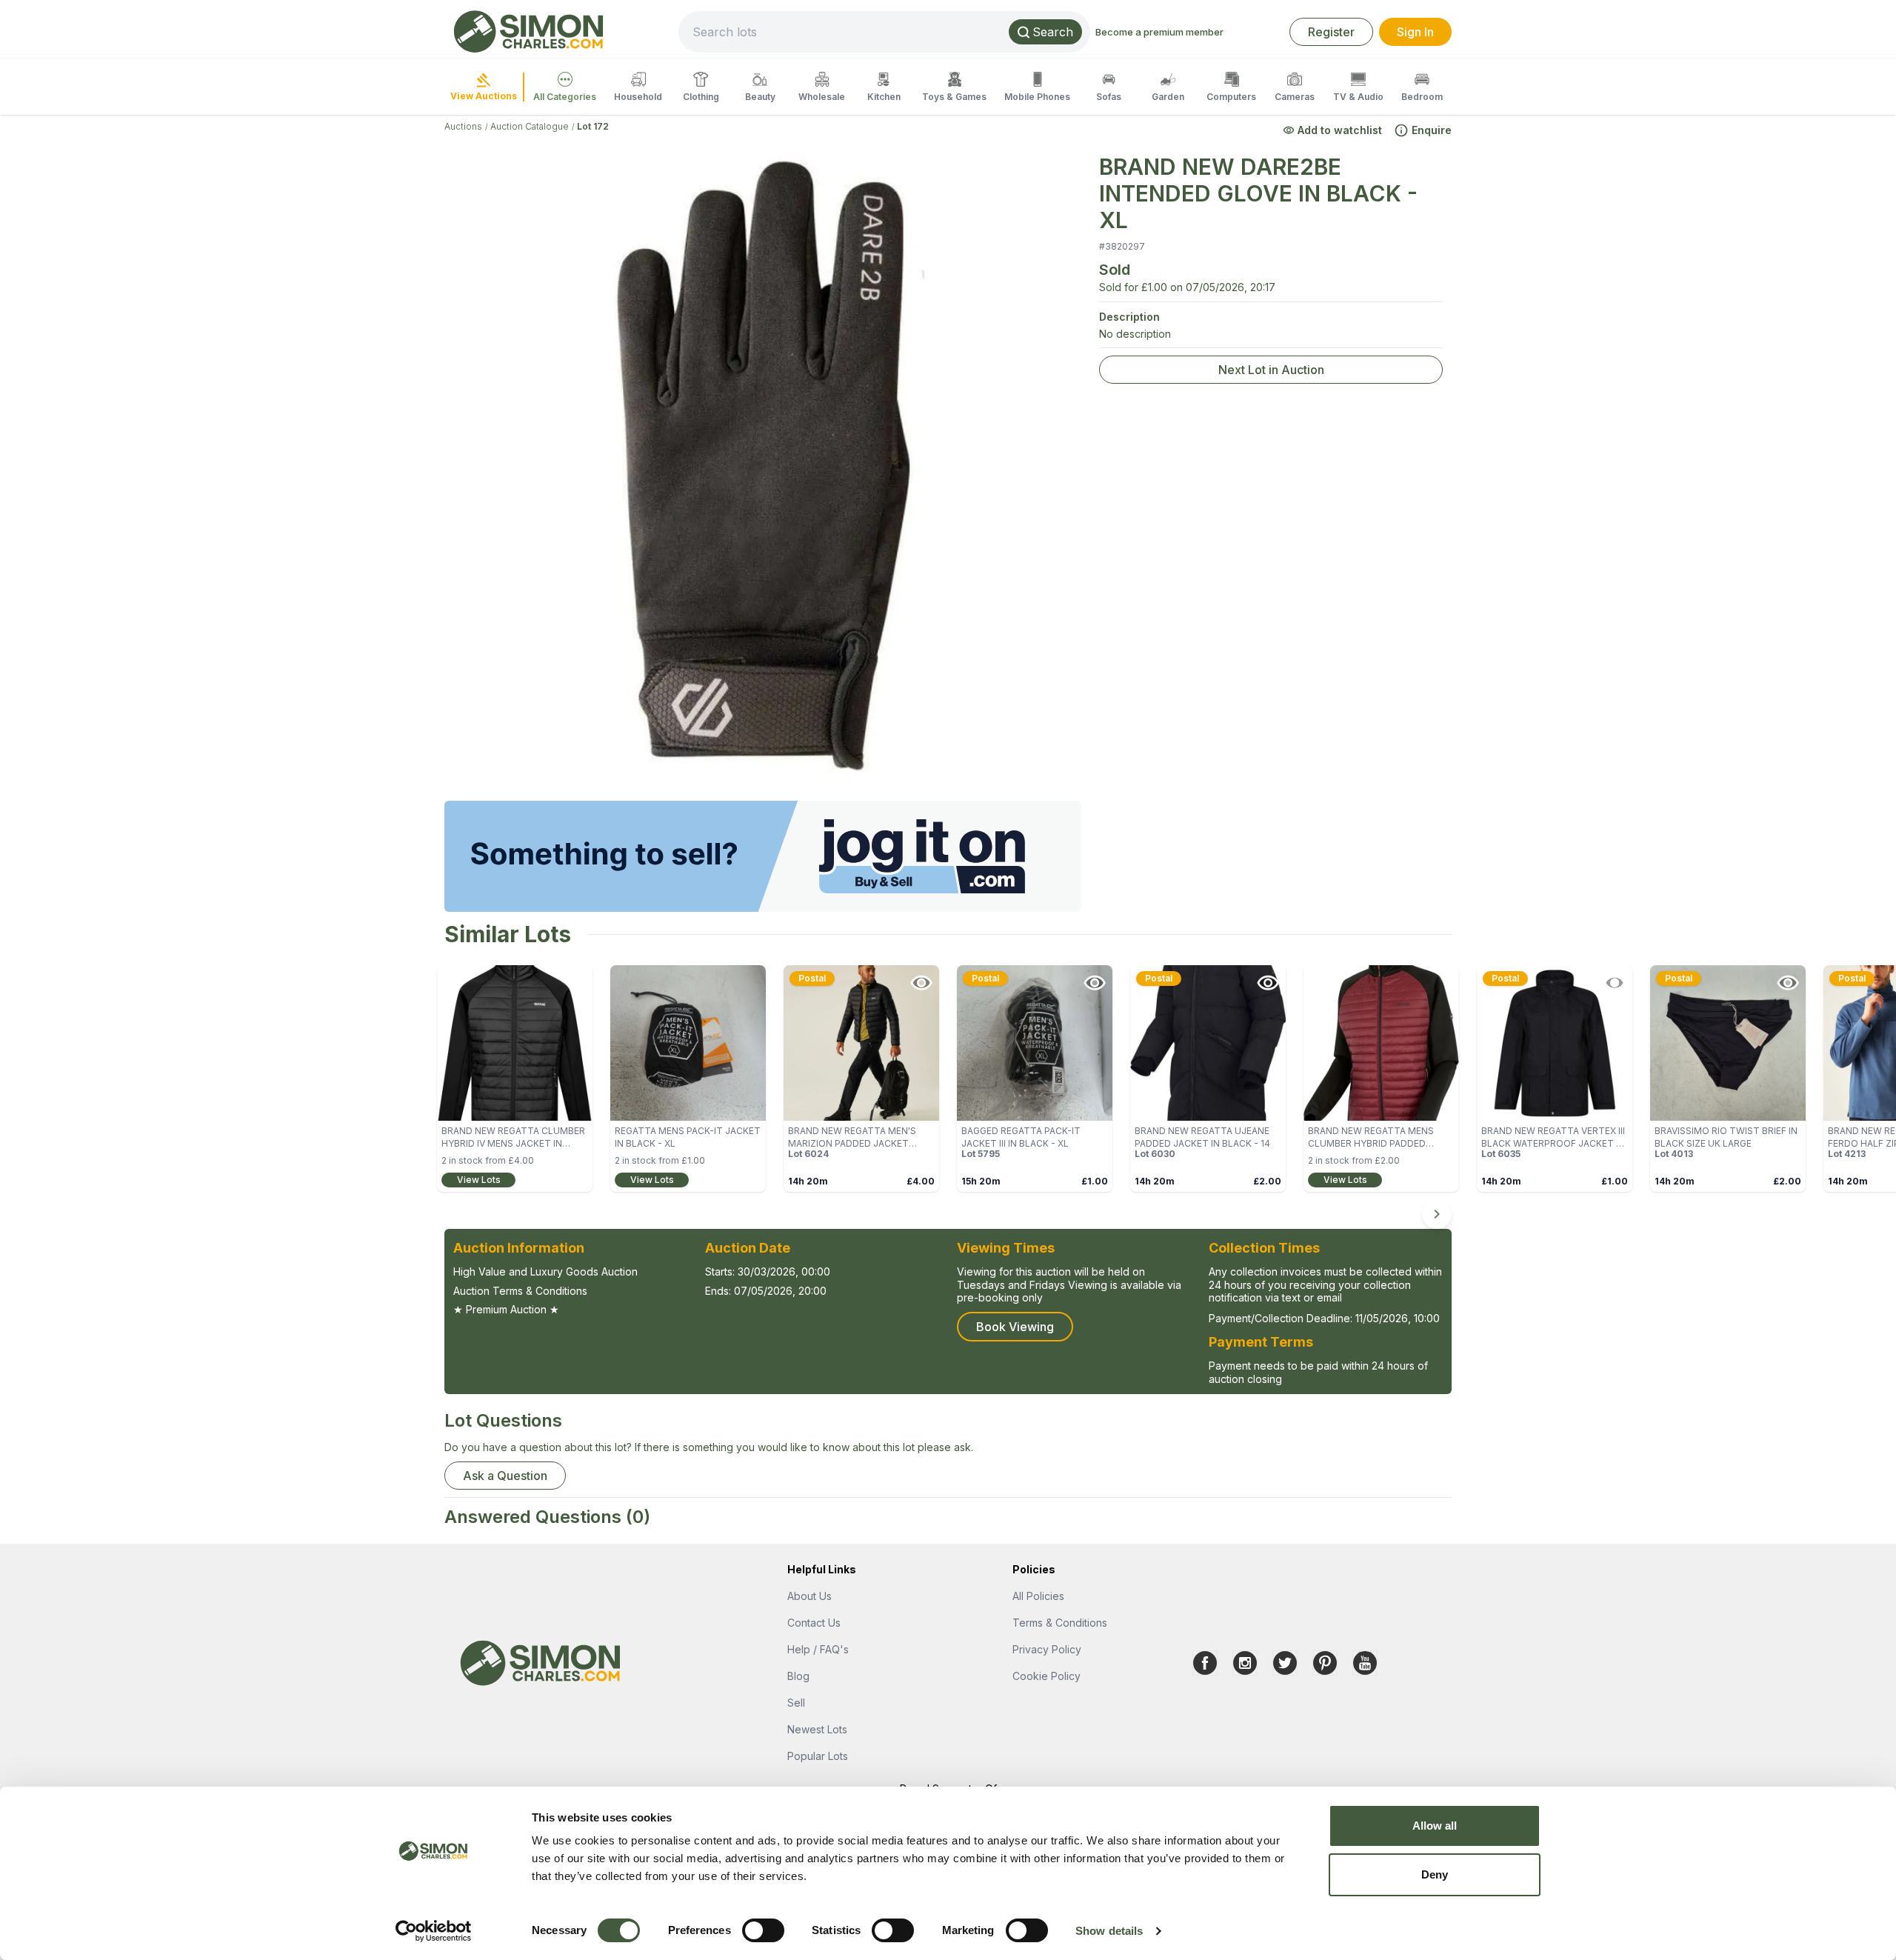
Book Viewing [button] (1015, 1327)
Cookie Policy (1047, 1676)
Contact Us (814, 1623)
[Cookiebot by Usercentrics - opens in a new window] (434, 1931)
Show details (1109, 1931)
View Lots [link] (479, 1180)
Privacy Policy (1047, 1649)
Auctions (463, 126)
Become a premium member (1159, 32)
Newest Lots (817, 1729)
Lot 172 (593, 126)
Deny (1435, 1874)
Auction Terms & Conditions (520, 1291)
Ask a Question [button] (505, 1476)
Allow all (1435, 1826)
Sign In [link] (1415, 32)
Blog (798, 1676)
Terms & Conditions (1060, 1623)
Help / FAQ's (818, 1649)
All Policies (1038, 1596)
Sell (796, 1703)
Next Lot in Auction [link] (1271, 370)
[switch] (763, 1930)
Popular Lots (818, 1756)
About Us (810, 1596)
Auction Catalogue (530, 126)
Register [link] (1331, 32)
